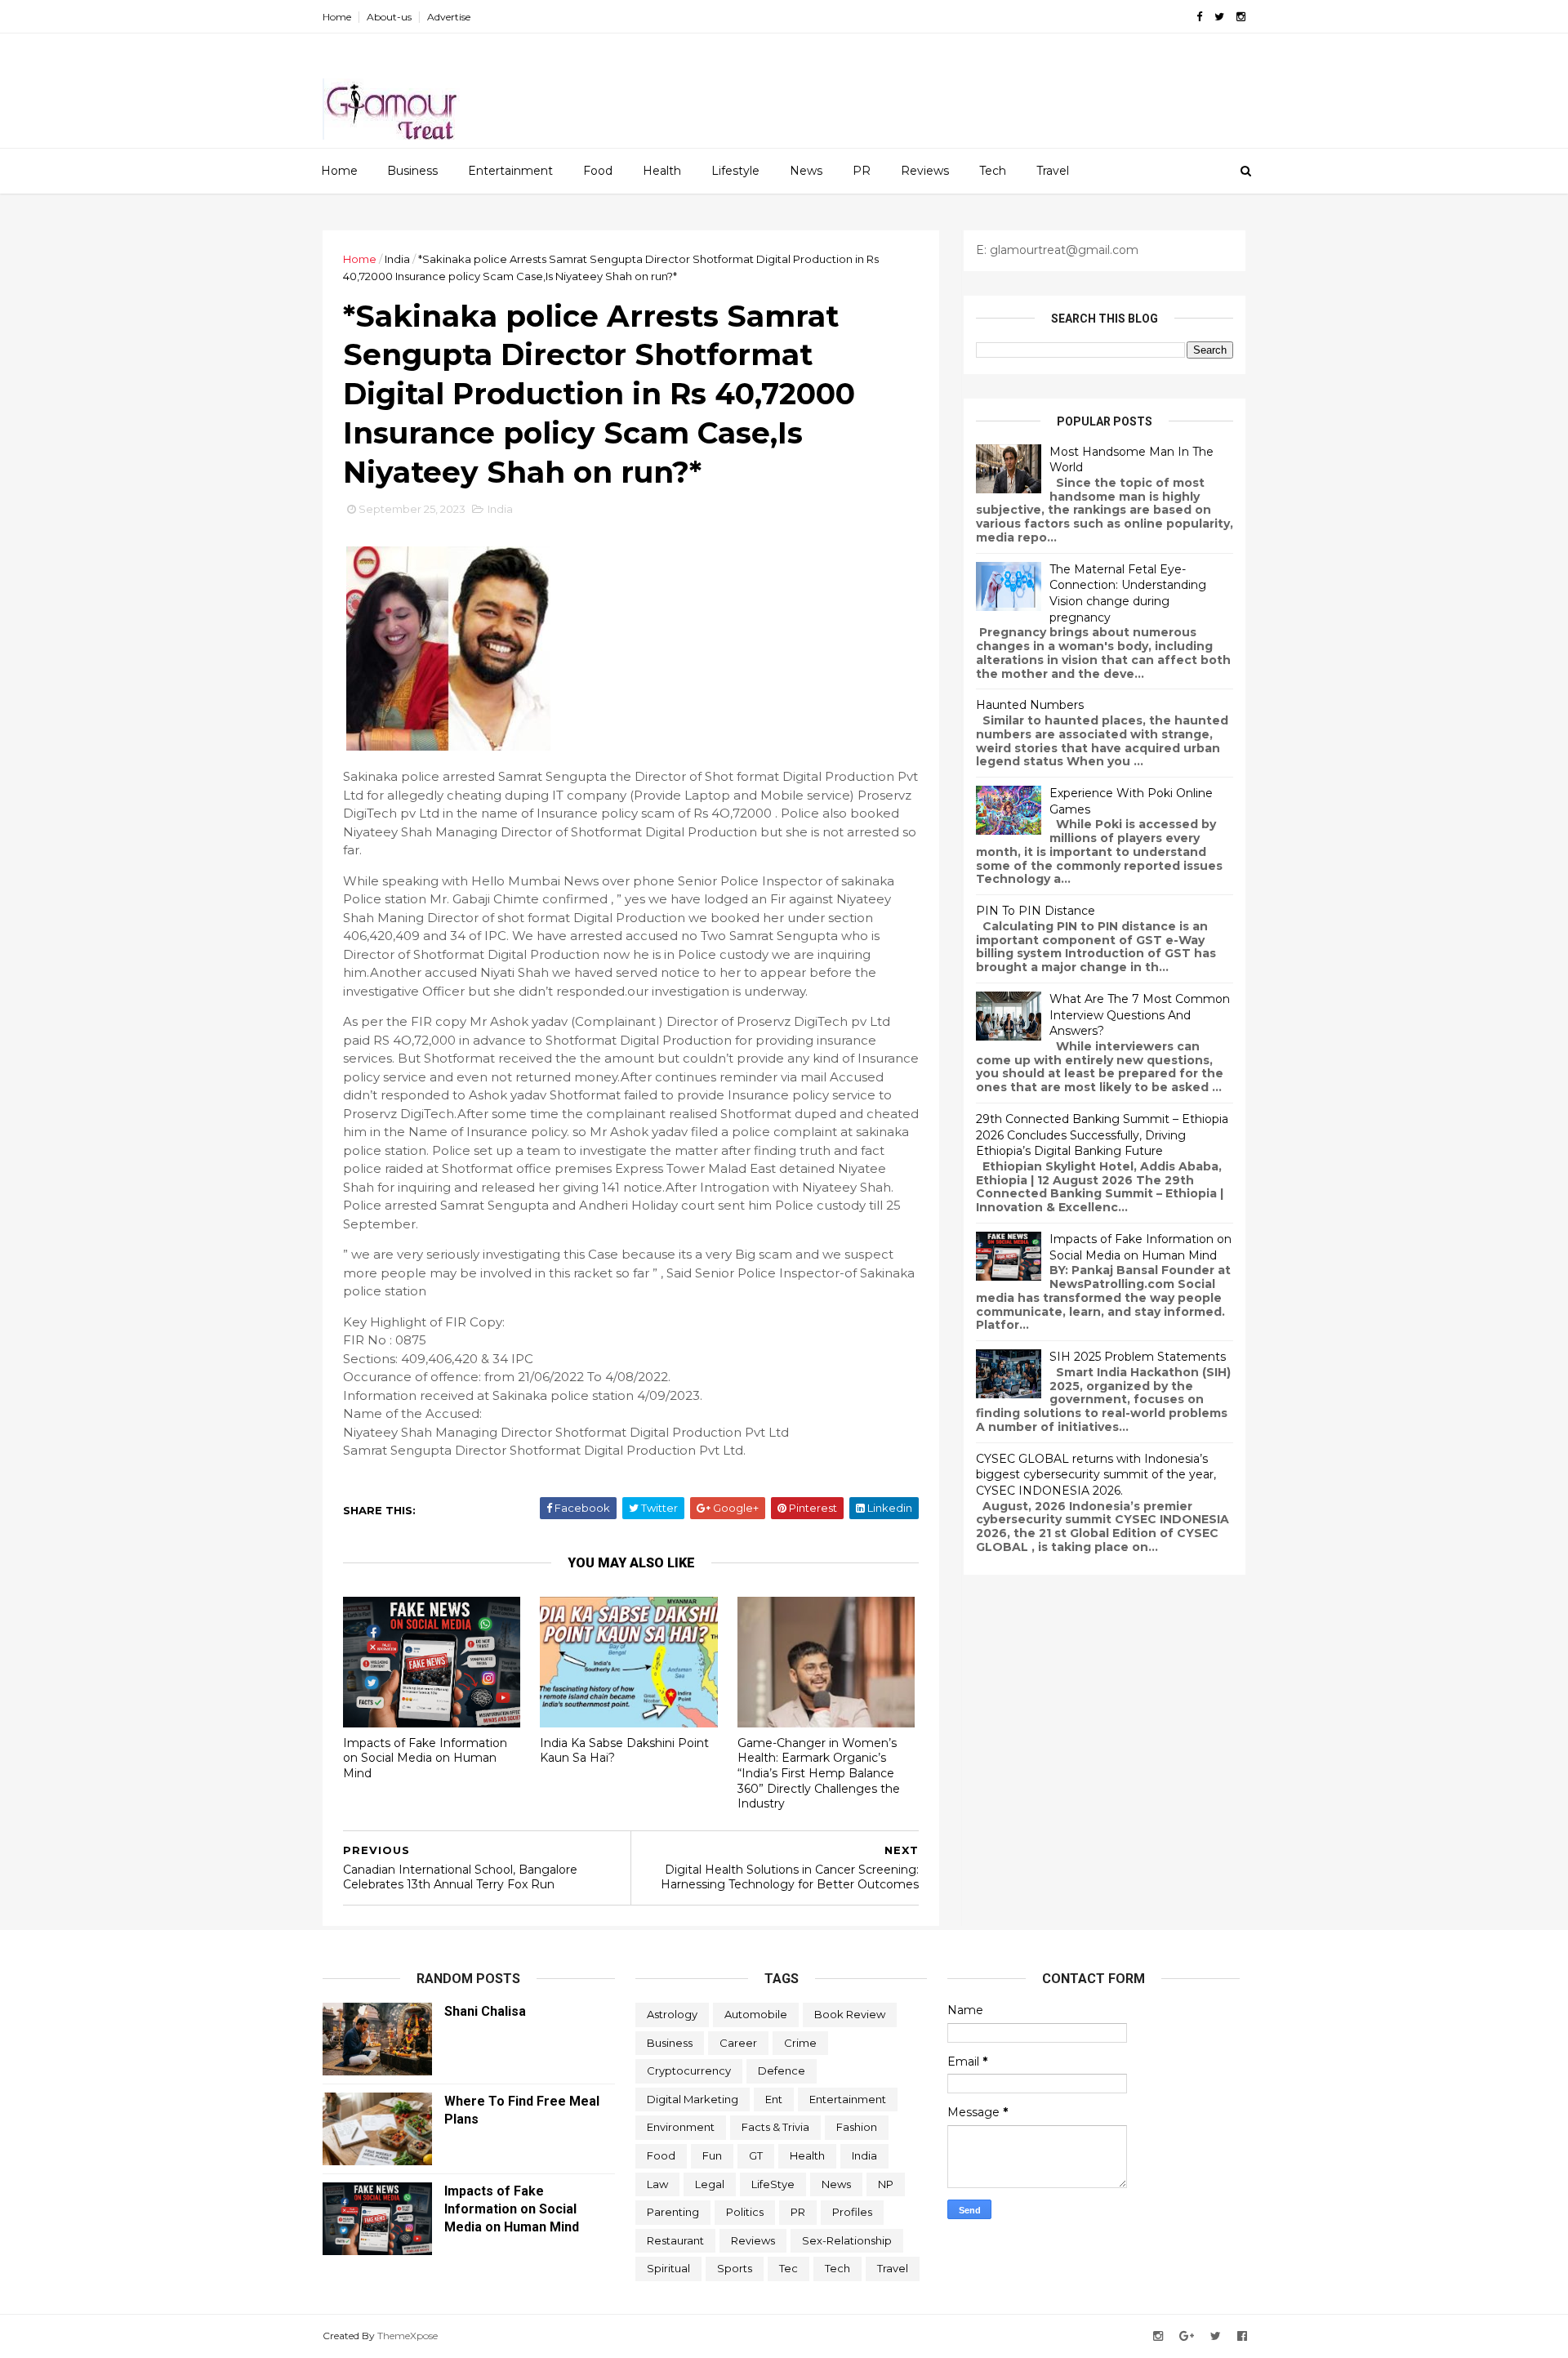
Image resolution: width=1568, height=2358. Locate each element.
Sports (735, 2268)
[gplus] (1187, 2336)
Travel (1053, 171)
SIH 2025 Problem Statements (1138, 1357)
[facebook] (1199, 17)
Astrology (672, 2014)
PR (862, 171)
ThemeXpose (408, 2336)
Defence (782, 2070)
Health (662, 171)
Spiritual (668, 2268)
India (397, 259)
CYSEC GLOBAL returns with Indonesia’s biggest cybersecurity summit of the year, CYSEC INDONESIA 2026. (1096, 1475)
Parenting (673, 2212)
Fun (712, 2155)
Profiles (852, 2212)
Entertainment (510, 171)
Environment (681, 2127)
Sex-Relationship (847, 2240)
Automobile (756, 2014)
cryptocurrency (689, 2070)
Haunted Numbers (1030, 705)
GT (756, 2155)
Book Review (850, 2014)
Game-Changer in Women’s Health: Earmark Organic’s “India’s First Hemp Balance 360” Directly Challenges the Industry (819, 1774)
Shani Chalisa (485, 2011)
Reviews (925, 171)
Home (337, 17)
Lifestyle (735, 171)
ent (774, 2099)
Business (412, 171)
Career (738, 2043)
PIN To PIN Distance (1036, 911)
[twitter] (1219, 17)
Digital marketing (693, 2099)
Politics (745, 2212)
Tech (993, 171)
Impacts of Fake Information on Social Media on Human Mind (425, 1758)
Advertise (449, 17)
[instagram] (1241, 17)
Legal (710, 2184)
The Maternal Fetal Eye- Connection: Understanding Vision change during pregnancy (1128, 593)
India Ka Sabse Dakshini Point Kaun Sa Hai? (624, 1751)
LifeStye (773, 2184)
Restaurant (675, 2240)
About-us (389, 17)
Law (657, 2184)
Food (598, 171)
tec (788, 2268)
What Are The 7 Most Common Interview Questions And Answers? (1140, 1015)
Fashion (857, 2127)
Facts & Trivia (775, 2127)
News (806, 171)
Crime (800, 2043)
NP (886, 2184)
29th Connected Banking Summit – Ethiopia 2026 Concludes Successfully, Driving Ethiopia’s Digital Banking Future (1102, 1135)
